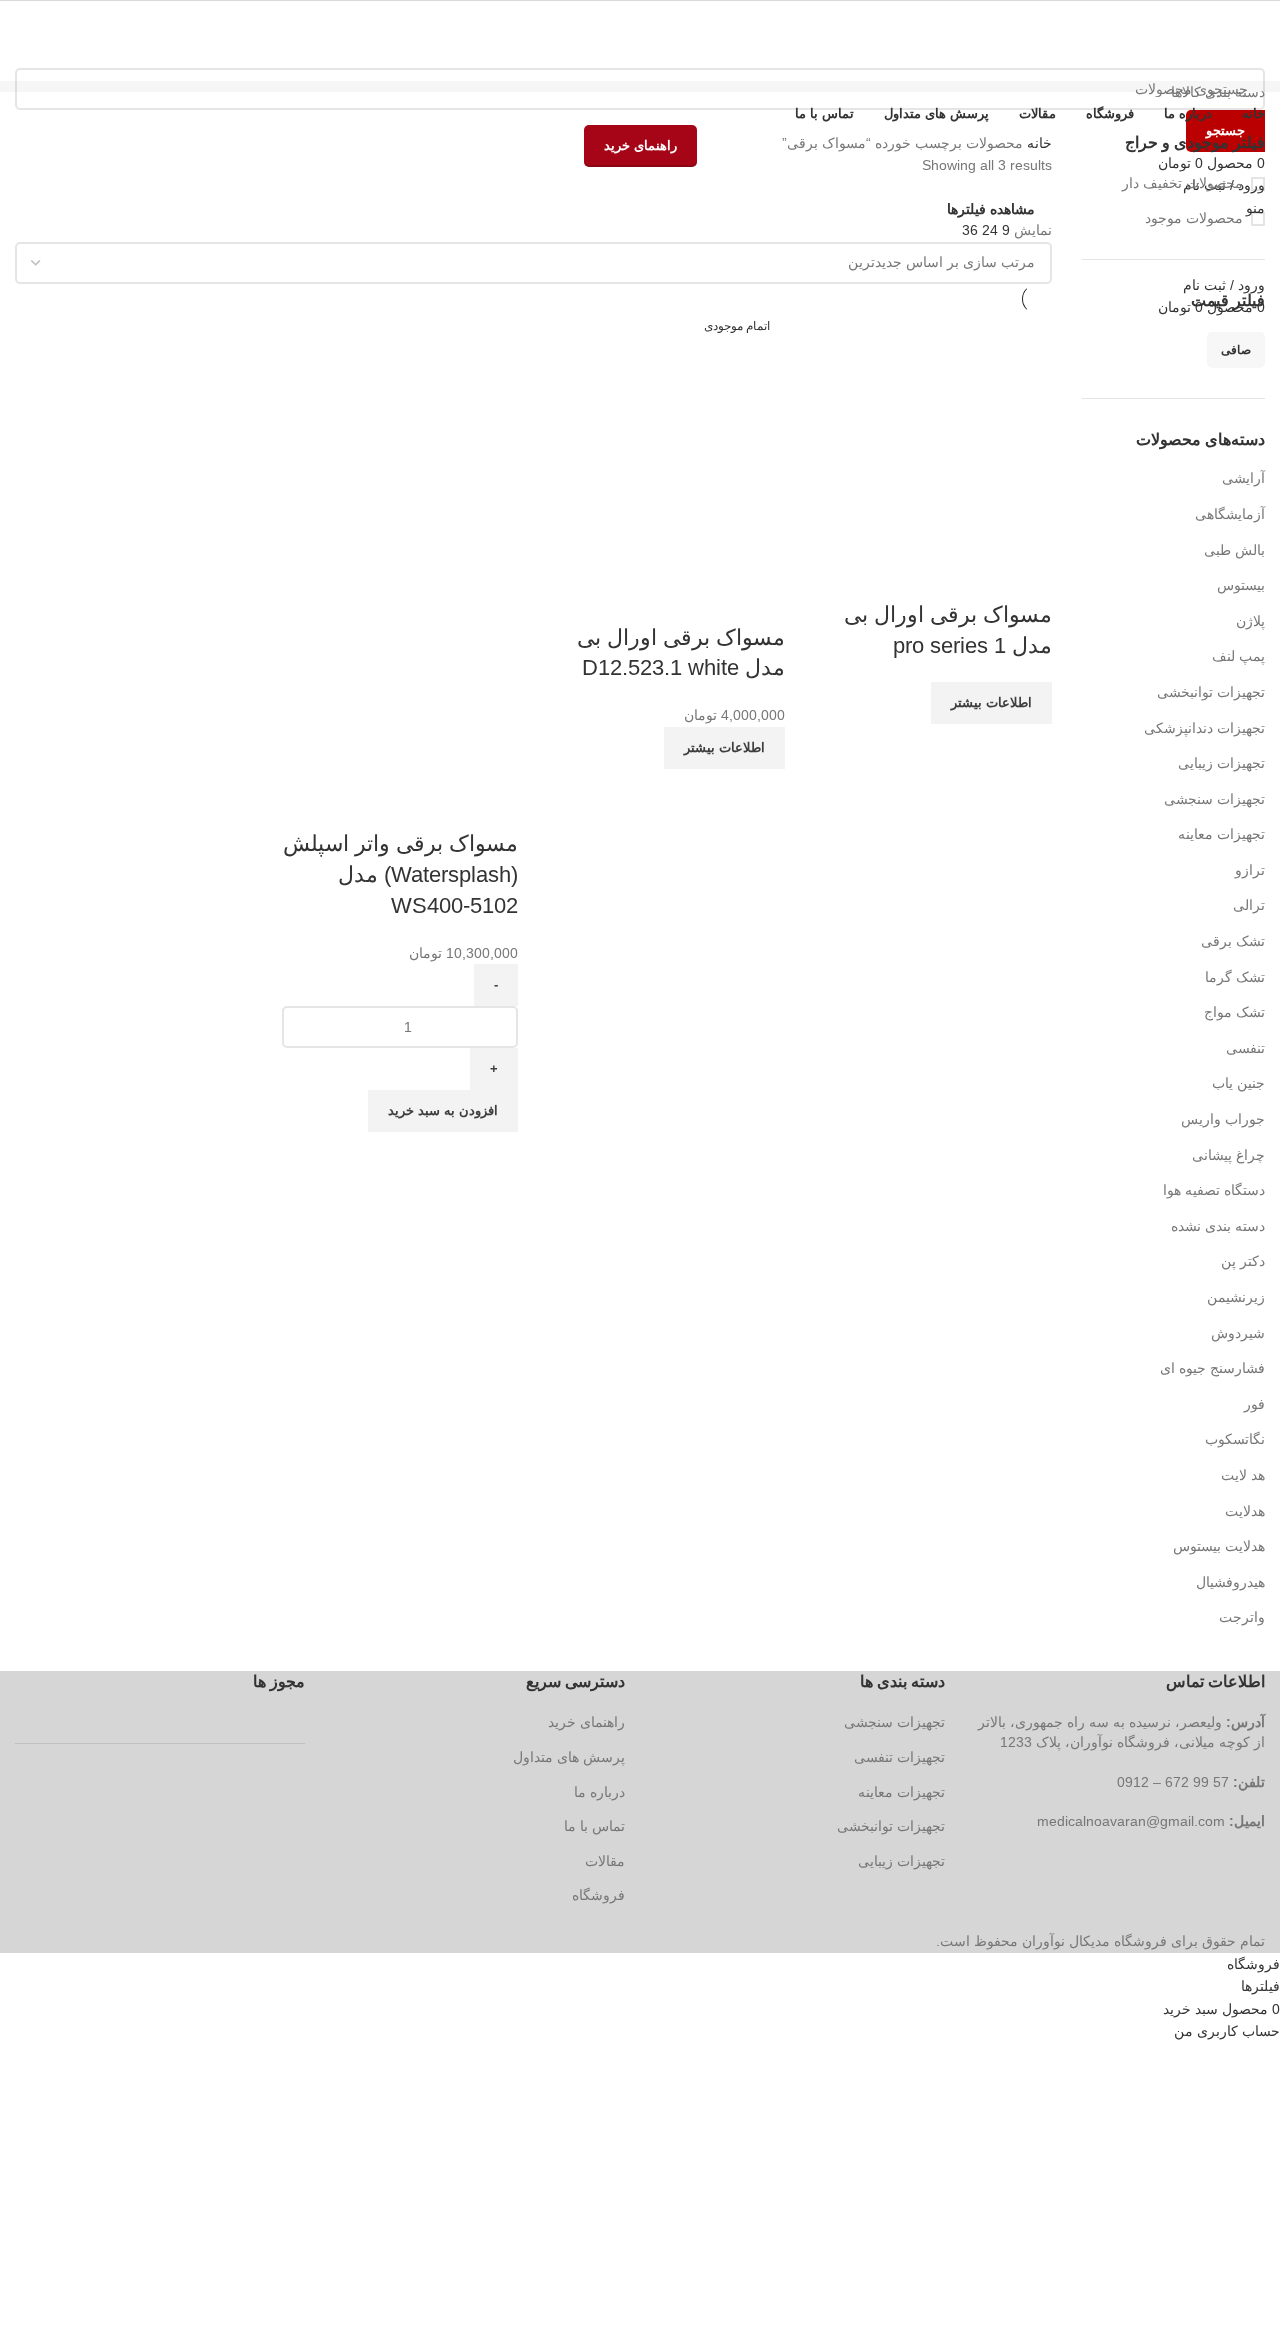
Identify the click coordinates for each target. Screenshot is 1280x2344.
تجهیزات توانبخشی (1211, 692)
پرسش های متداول (569, 1757)
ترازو (1250, 870)
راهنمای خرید (586, 1722)
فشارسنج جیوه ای (1212, 1368)
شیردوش (1238, 1333)
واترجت (1242, 1617)
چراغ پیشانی (1228, 1155)
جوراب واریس (1223, 1119)
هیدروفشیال (1230, 1582)
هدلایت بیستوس (1219, 1546)
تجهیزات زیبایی (1221, 763)
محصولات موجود (1194, 218)
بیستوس (1241, 585)
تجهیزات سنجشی (1214, 799)
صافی (1236, 350)
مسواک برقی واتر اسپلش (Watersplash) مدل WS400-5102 (400, 874)
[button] (443, 1111)
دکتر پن (1243, 1261)
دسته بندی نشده (1218, 1226)
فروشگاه (598, 1895)
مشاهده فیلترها (991, 208)
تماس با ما (594, 1826)
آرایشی (1243, 478)
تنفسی (1245, 1048)
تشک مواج (1234, 1012)
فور (1254, 1404)
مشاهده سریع (973, 575)
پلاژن (1250, 621)
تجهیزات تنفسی (899, 1757)
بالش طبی (1234, 550)
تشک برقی (1233, 941)
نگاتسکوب (1235, 1439)
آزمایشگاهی (1230, 514)
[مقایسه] (1027, 575)
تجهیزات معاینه (1221, 834)
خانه (1037, 143)
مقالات (605, 1861)
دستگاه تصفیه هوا (1214, 1190)
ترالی (1249, 905)
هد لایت (1243, 1475)
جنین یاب (1238, 1083)
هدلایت (1245, 1511)
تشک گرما (1235, 977)
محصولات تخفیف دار (1182, 183)
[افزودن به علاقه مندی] (919, 575)
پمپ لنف (1238, 656)
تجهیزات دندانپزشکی (1204, 728)
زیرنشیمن (1236, 1297)
